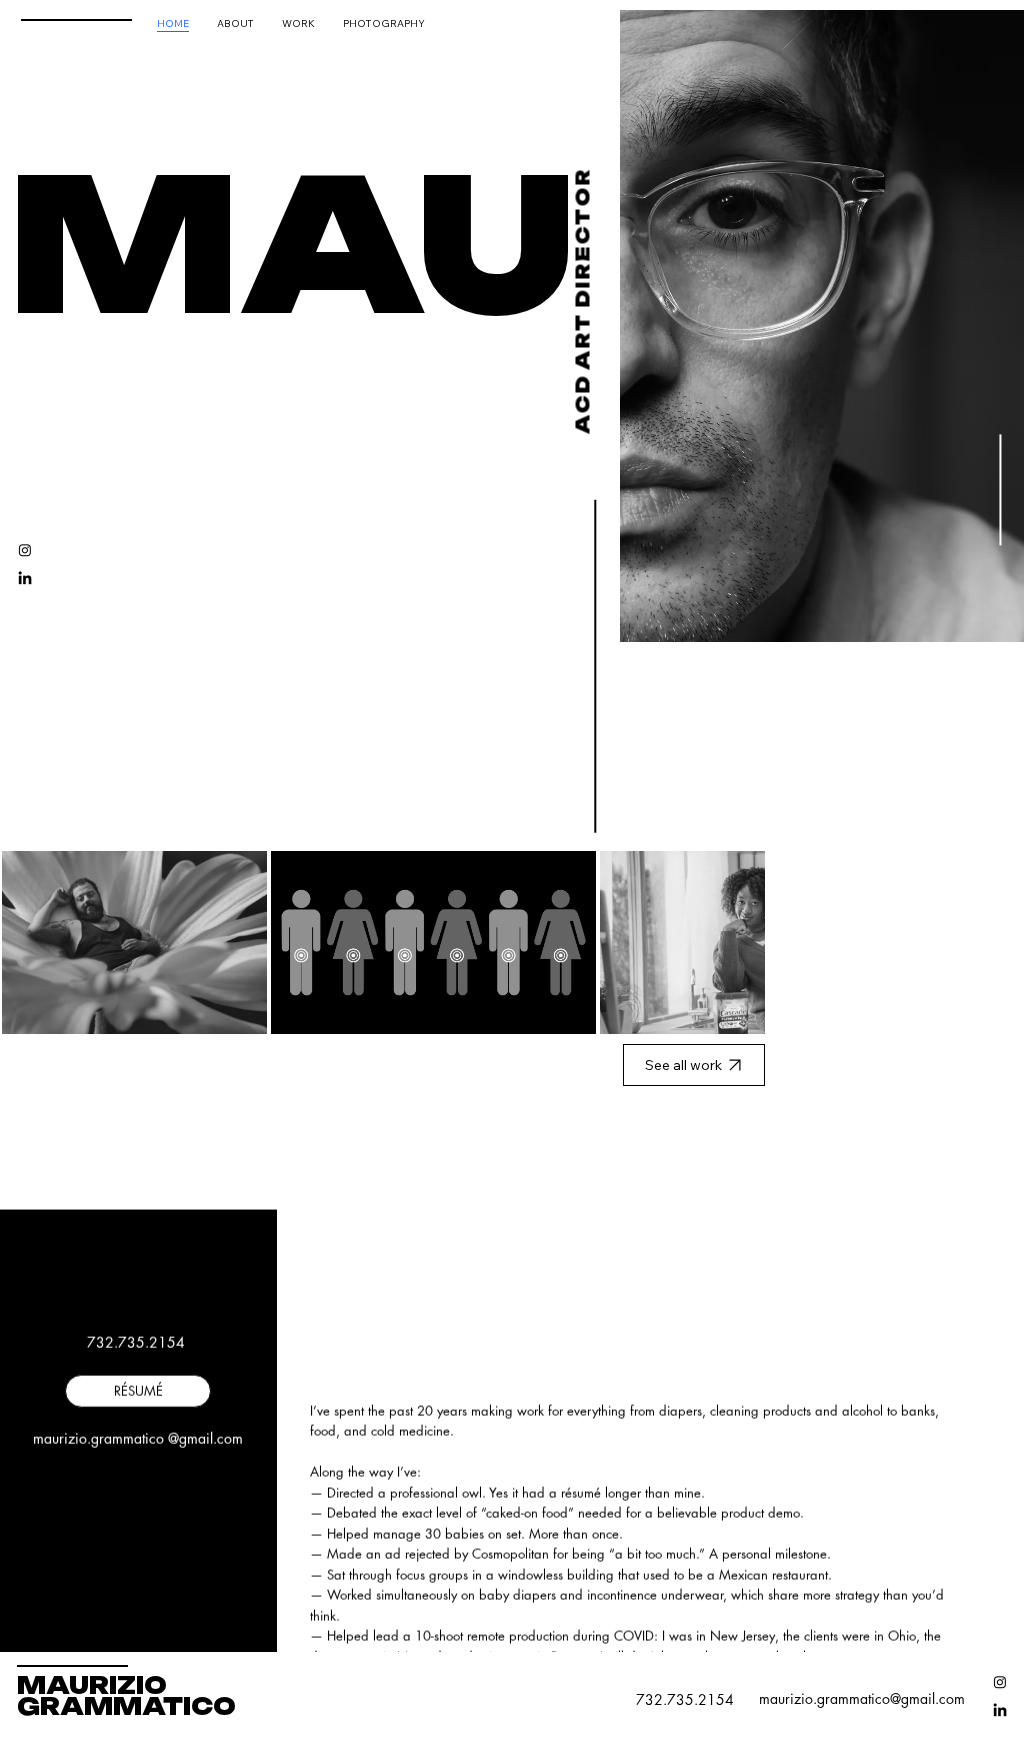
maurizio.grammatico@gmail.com (862, 1698)
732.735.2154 (138, 1342)
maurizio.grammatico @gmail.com (138, 1438)
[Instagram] (25, 550)
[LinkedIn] (25, 579)
